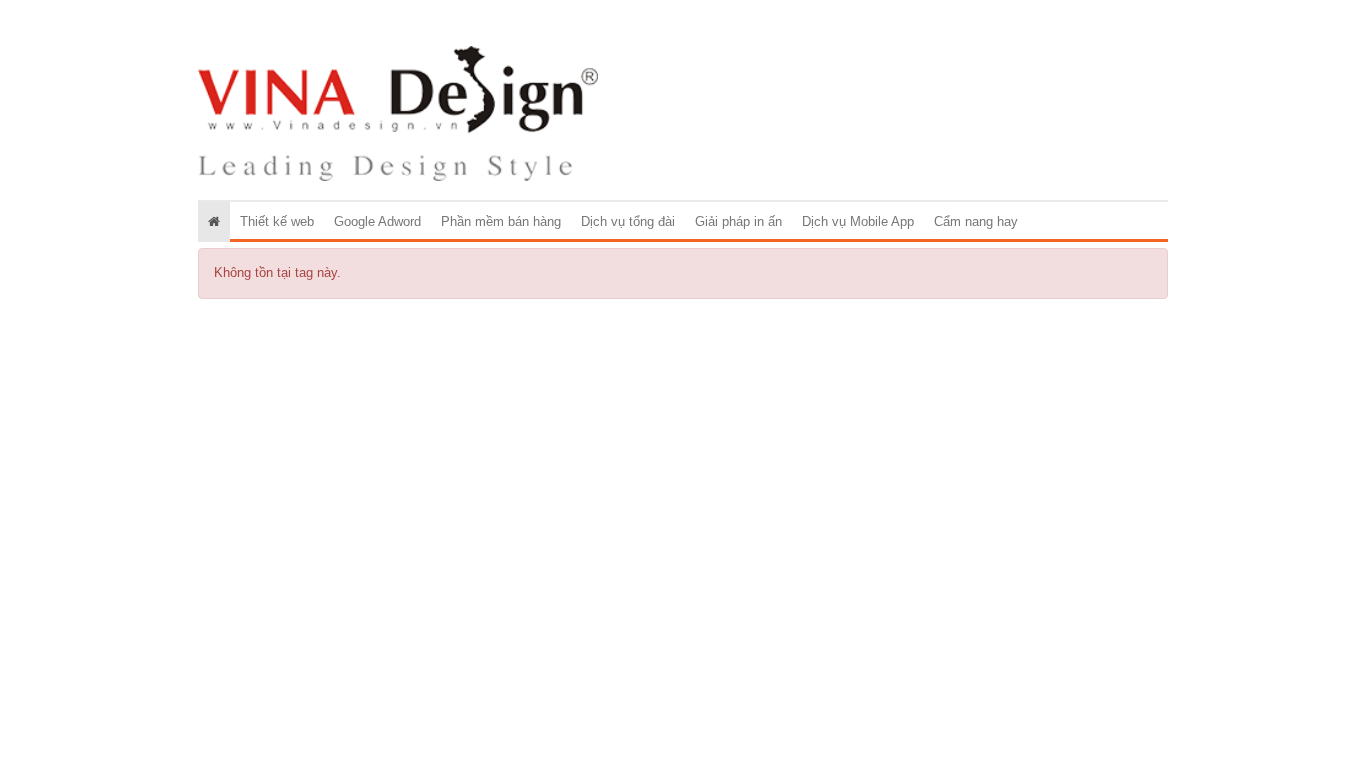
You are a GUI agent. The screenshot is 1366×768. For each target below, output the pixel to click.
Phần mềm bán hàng (501, 221)
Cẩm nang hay (976, 221)
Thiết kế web (277, 221)
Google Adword (377, 221)
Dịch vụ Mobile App (858, 221)
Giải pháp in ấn (738, 221)
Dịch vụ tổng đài (628, 221)
